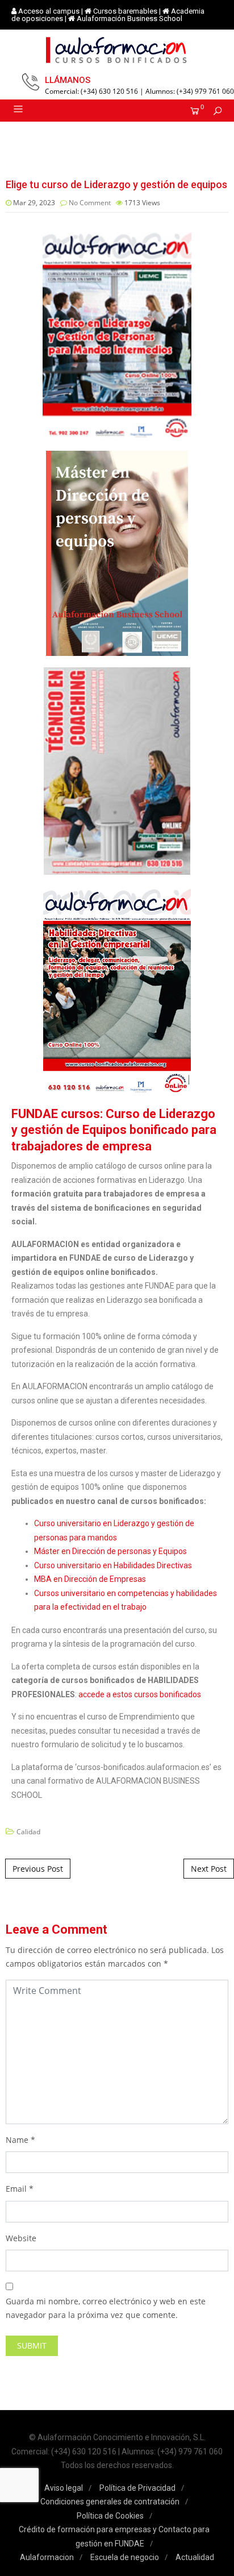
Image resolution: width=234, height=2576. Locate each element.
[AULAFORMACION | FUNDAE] (117, 50)
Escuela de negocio (125, 2557)
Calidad (28, 1832)
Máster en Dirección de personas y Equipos (110, 1551)
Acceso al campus (49, 11)
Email (16, 2189)
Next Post (209, 1869)
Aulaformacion (47, 2557)
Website (21, 2238)
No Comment (90, 203)
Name (17, 2140)
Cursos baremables (125, 11)
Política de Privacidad (137, 2488)
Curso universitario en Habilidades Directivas (113, 1565)
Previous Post (38, 1869)
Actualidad (195, 2557)
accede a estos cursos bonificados (140, 1694)
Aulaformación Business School (129, 18)
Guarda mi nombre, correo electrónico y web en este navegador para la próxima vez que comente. (106, 2308)
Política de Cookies (110, 2516)
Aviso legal (64, 2488)
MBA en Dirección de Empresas (90, 1579)
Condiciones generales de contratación (110, 2502)
